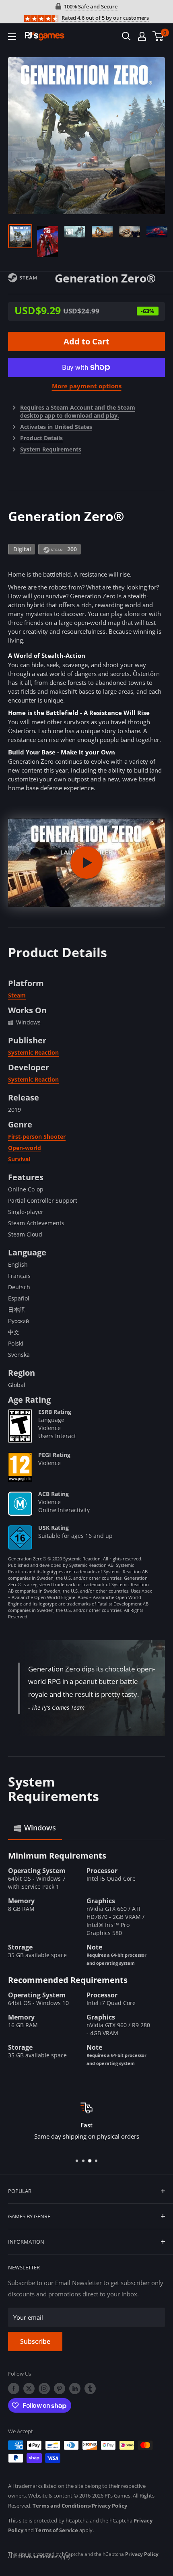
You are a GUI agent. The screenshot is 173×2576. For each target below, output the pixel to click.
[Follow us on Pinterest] (60, 2388)
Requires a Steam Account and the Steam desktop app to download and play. (78, 411)
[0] (158, 36)
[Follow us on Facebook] (14, 2388)
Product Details (41, 438)
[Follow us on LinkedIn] (75, 2388)
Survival (19, 1159)
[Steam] (31, 277)
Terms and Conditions (61, 2506)
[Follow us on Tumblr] (90, 2388)
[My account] (142, 36)
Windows (40, 1828)
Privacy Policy (109, 2506)
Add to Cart (86, 341)
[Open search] (126, 36)
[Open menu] (12, 37)
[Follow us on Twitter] (29, 2388)
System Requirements (51, 449)
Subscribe (35, 2341)
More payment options (87, 386)
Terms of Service (57, 2530)
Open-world (25, 1148)
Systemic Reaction (33, 1052)
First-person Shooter (37, 1137)
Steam (17, 995)
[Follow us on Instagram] (44, 2388)
